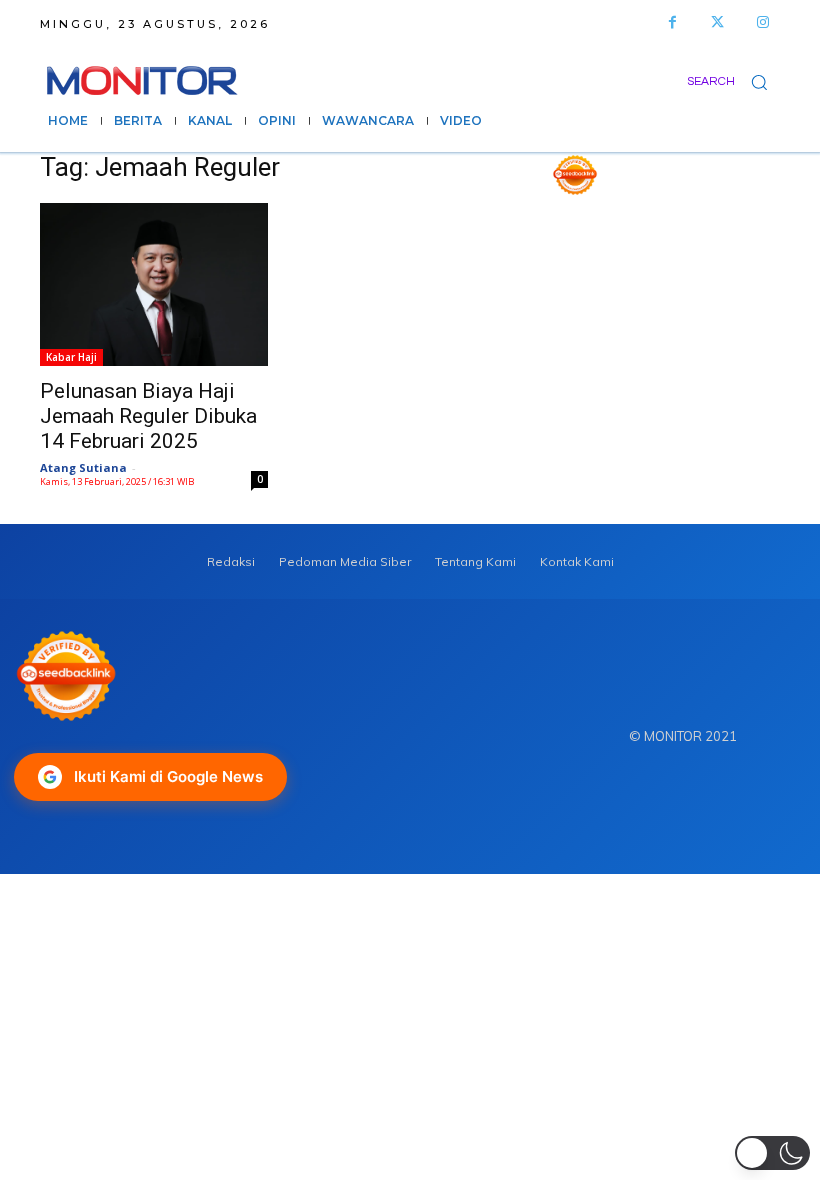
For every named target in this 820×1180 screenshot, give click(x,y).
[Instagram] (762, 22)
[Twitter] (717, 22)
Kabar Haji (71, 357)
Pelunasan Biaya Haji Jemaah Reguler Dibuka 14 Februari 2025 (148, 416)
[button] (733, 81)
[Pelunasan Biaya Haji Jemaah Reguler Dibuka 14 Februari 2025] (154, 284)
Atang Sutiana (83, 467)
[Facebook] (672, 22)
